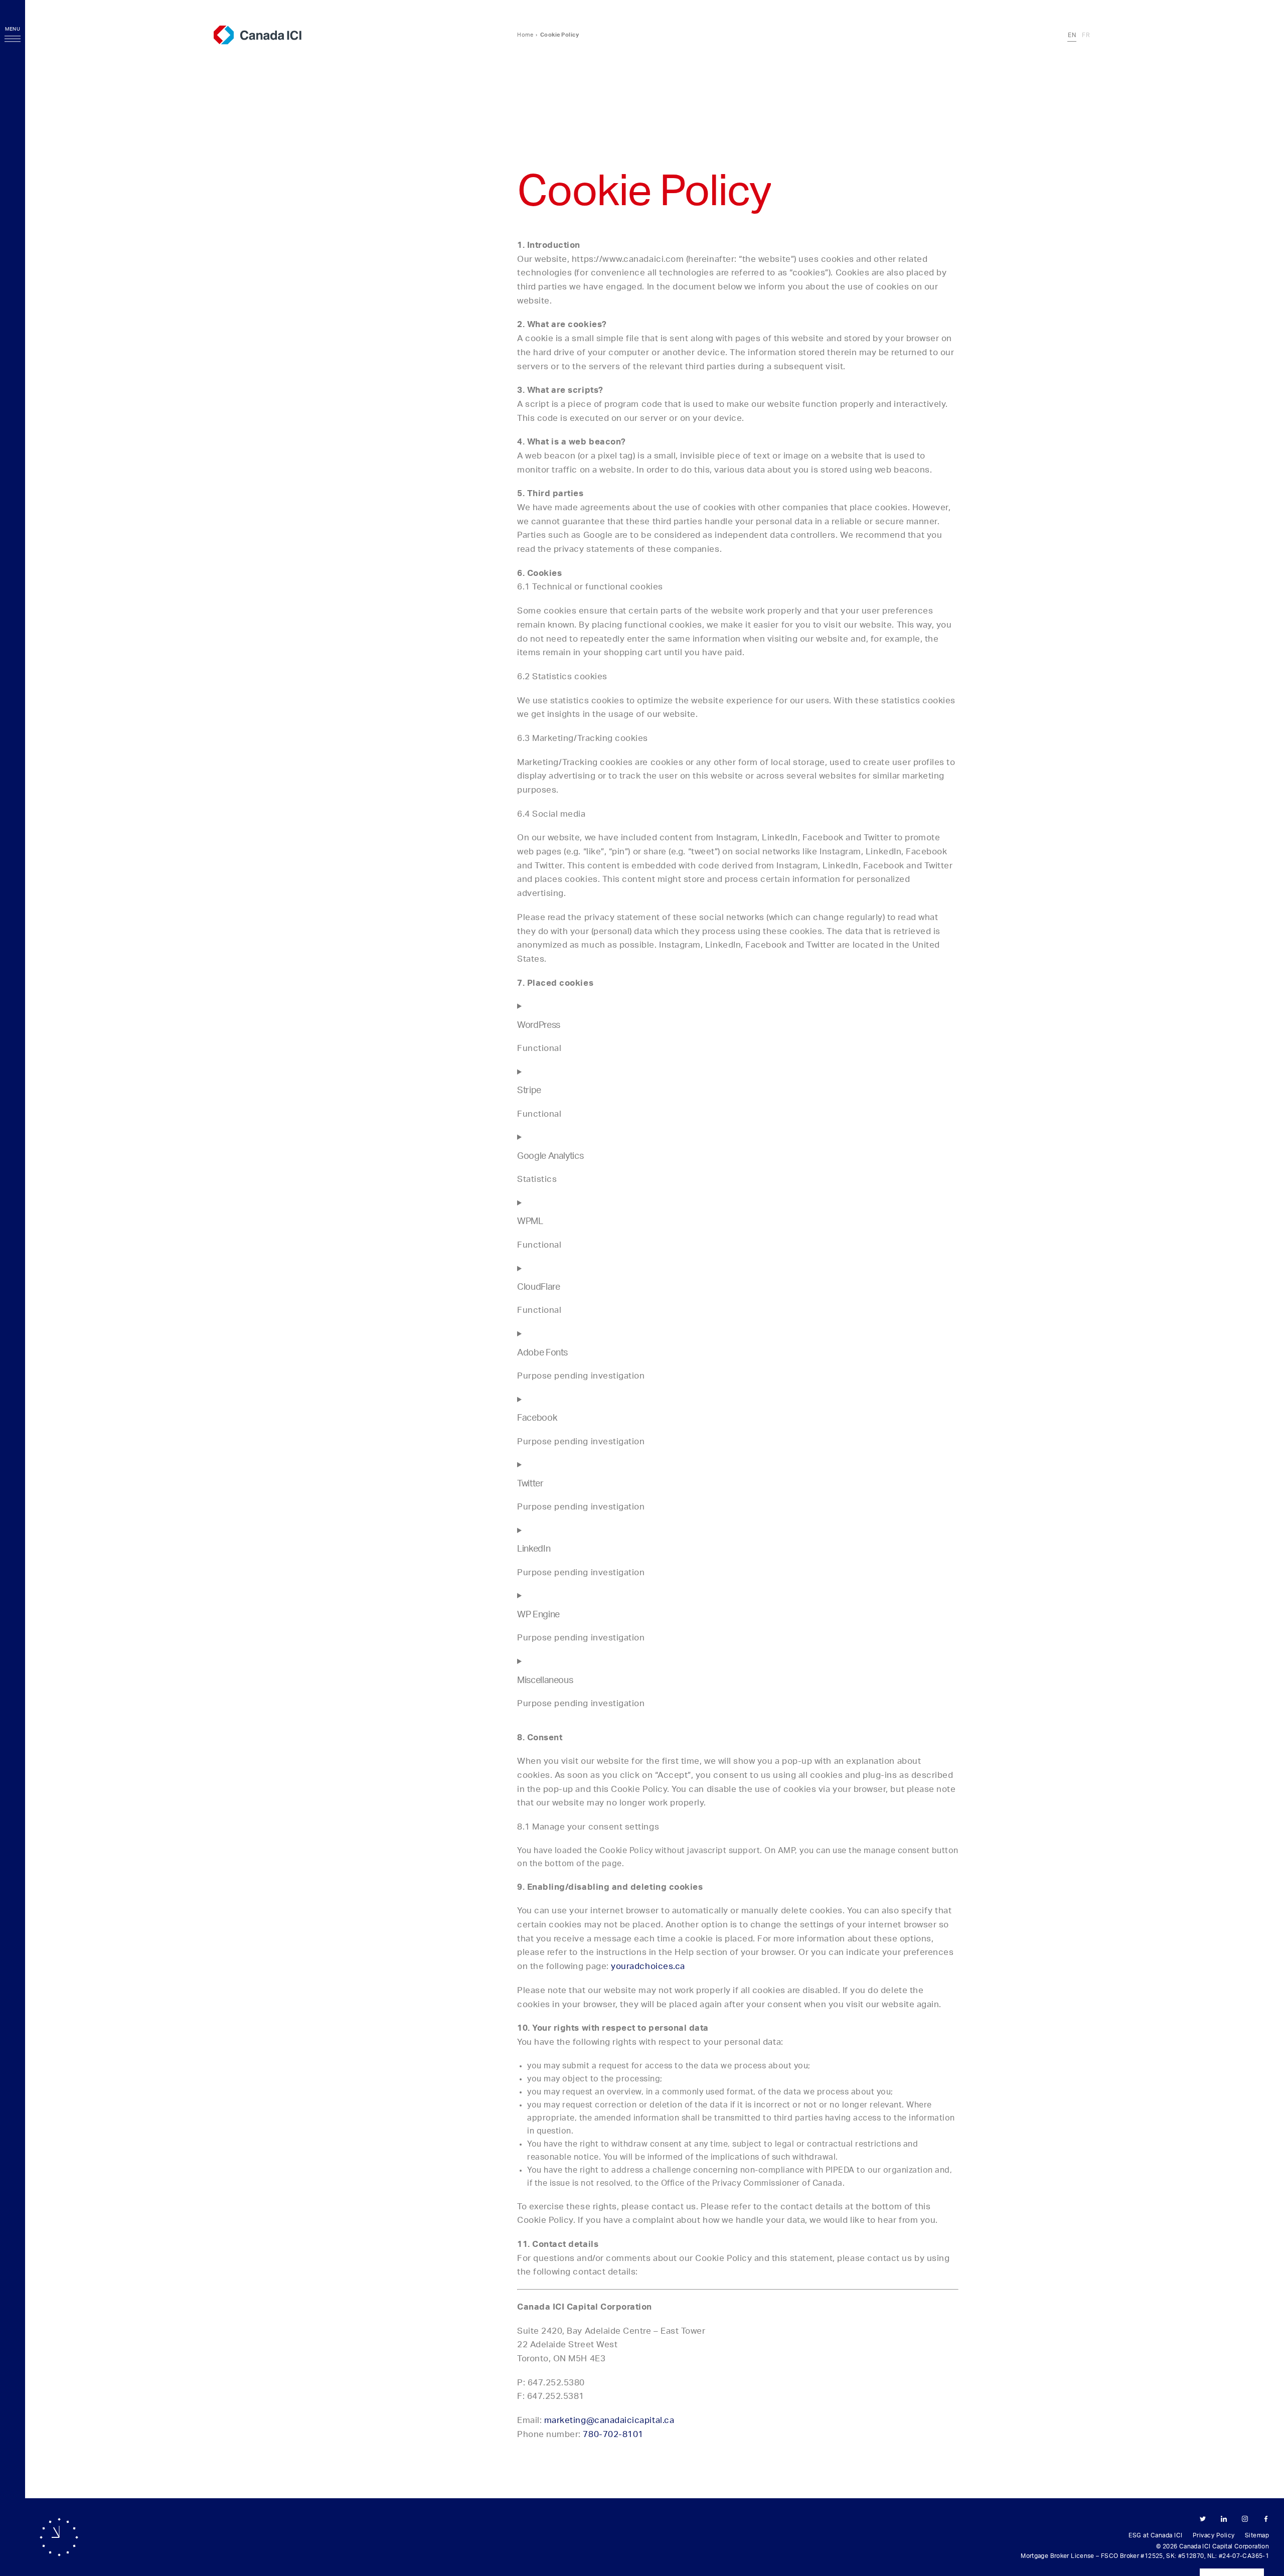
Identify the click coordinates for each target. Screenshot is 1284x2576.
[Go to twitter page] (1203, 2520)
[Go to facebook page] (1266, 2520)
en (1072, 35)
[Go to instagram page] (1245, 2520)
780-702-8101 (613, 2434)
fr (1086, 35)
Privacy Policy (1214, 2535)
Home (525, 35)
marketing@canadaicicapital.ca (609, 2420)
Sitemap (1257, 2535)
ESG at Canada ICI (1156, 2535)
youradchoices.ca (648, 1966)
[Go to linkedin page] (1224, 2520)
